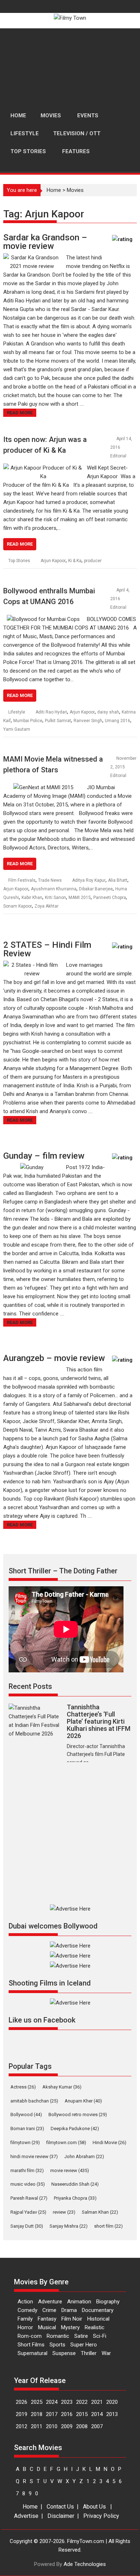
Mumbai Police (28, 721)
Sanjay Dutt (27, 2226)
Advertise (26, 2516)
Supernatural (32, 2353)
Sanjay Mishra (69, 2226)
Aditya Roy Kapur (89, 880)
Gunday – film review (44, 1156)
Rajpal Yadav (28, 2212)
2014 (97, 2414)
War (106, 2353)
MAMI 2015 (80, 898)
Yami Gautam (17, 729)
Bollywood (26, 2115)
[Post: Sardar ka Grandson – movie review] (123, 243)
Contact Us (60, 2507)
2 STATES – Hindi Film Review (47, 949)
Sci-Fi (100, 2336)
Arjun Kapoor (53, 561)
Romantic (58, 2336)
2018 (37, 2414)
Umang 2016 (118, 721)
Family (25, 2319)
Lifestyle (17, 712)
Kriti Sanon (55, 898)
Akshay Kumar (62, 2087)
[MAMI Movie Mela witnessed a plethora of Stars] (43, 787)
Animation (79, 2302)
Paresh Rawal (29, 2198)
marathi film (27, 2170)
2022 (82, 2402)
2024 (52, 2402)
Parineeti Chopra (110, 898)
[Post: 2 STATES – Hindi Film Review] (123, 950)
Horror (25, 2327)
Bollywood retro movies (78, 2115)
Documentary (98, 2310)
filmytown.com (66, 2142)
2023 (67, 2402)
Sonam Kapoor (18, 906)
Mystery (70, 2327)
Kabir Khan (32, 898)
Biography (108, 2302)
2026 (22, 2402)
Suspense (64, 2353)
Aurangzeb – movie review (54, 1358)
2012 (22, 2426)
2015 (82, 2414)
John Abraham (84, 2156)
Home (54, 190)
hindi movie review (34, 2156)
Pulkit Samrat (58, 721)
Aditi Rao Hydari (51, 712)
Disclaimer (61, 2516)
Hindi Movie (109, 2142)
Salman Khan (100, 2212)
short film (108, 2226)
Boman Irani (27, 2128)
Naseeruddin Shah (75, 2184)
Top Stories (19, 561)
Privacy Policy (101, 2516)
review (64, 2212)
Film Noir (72, 2319)
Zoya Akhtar (46, 906)
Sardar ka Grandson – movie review (45, 242)
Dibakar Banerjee (96, 889)
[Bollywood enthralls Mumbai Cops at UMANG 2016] (43, 619)
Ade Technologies (85, 2564)
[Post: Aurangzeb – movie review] (123, 1363)
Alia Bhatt (118, 880)
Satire (81, 2336)
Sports (57, 2345)
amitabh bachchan (34, 2101)
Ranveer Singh (88, 721)
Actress (23, 2087)
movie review (70, 2170)
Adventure (50, 2302)
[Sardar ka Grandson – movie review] (32, 258)
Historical (98, 2319)
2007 (97, 2426)
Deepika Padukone (75, 2128)
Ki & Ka (75, 561)
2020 (112, 2402)
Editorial (118, 456)
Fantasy (47, 2319)
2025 (37, 2402)
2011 (37, 2426)
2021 (97, 2402)
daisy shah (108, 712)
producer (93, 561)
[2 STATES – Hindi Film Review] (32, 965)
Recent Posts (30, 1686)
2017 (52, 2414)
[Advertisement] (70, 68)
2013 (112, 2414)
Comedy (27, 2310)
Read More (20, 413)
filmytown (25, 2142)
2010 (52, 2426)
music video (28, 2184)
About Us (94, 2507)
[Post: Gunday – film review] (123, 1161)
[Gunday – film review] (32, 1167)
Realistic (95, 2327)
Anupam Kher (83, 2101)
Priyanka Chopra (75, 2198)
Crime (49, 2310)
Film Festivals (22, 880)
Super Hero (84, 2345)
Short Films (31, 2345)
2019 (22, 2414)
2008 (82, 2426)
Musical (47, 2327)
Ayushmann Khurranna (54, 889)
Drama (69, 2310)
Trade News (50, 880)
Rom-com (30, 2336)
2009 (67, 2426)
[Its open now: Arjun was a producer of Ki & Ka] (43, 468)
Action (25, 2302)
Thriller (89, 2353)
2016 (67, 2414)
